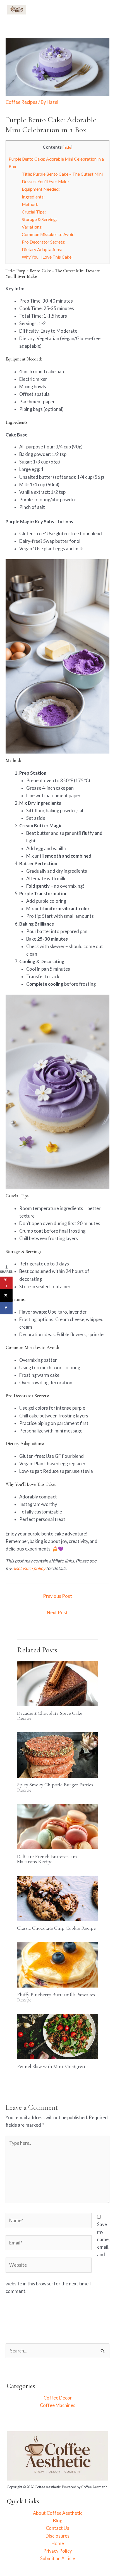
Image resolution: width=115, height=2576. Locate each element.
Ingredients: (33, 197)
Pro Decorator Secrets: (44, 242)
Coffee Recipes (21, 102)
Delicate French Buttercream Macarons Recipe (47, 1859)
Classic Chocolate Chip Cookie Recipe (56, 1928)
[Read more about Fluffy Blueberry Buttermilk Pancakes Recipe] (57, 1964)
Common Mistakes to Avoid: (49, 234)
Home (58, 2543)
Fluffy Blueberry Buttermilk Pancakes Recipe (56, 1997)
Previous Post (57, 1596)
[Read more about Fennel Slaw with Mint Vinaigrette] (57, 2036)
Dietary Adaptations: (42, 249)
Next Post (57, 1612)
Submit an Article (58, 2558)
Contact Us (57, 2528)
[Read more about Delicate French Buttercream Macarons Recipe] (57, 1826)
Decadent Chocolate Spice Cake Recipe (50, 1716)
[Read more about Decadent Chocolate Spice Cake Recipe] (57, 1683)
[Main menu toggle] (102, 10)
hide (67, 147)
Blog (58, 2520)
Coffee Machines (58, 2405)
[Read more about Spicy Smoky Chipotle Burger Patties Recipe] (57, 1754)
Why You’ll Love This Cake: (47, 257)
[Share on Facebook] (6, 1308)
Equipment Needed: (41, 189)
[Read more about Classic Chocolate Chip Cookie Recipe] (57, 1897)
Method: (30, 204)
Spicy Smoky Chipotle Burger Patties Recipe (55, 1787)
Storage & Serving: (39, 219)
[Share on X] (6, 1295)
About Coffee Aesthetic (58, 2513)
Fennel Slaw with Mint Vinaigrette (52, 2066)
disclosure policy (29, 1568)
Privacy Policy (57, 2551)
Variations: (32, 227)
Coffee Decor (58, 2398)
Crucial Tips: (34, 212)
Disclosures (57, 2536)
